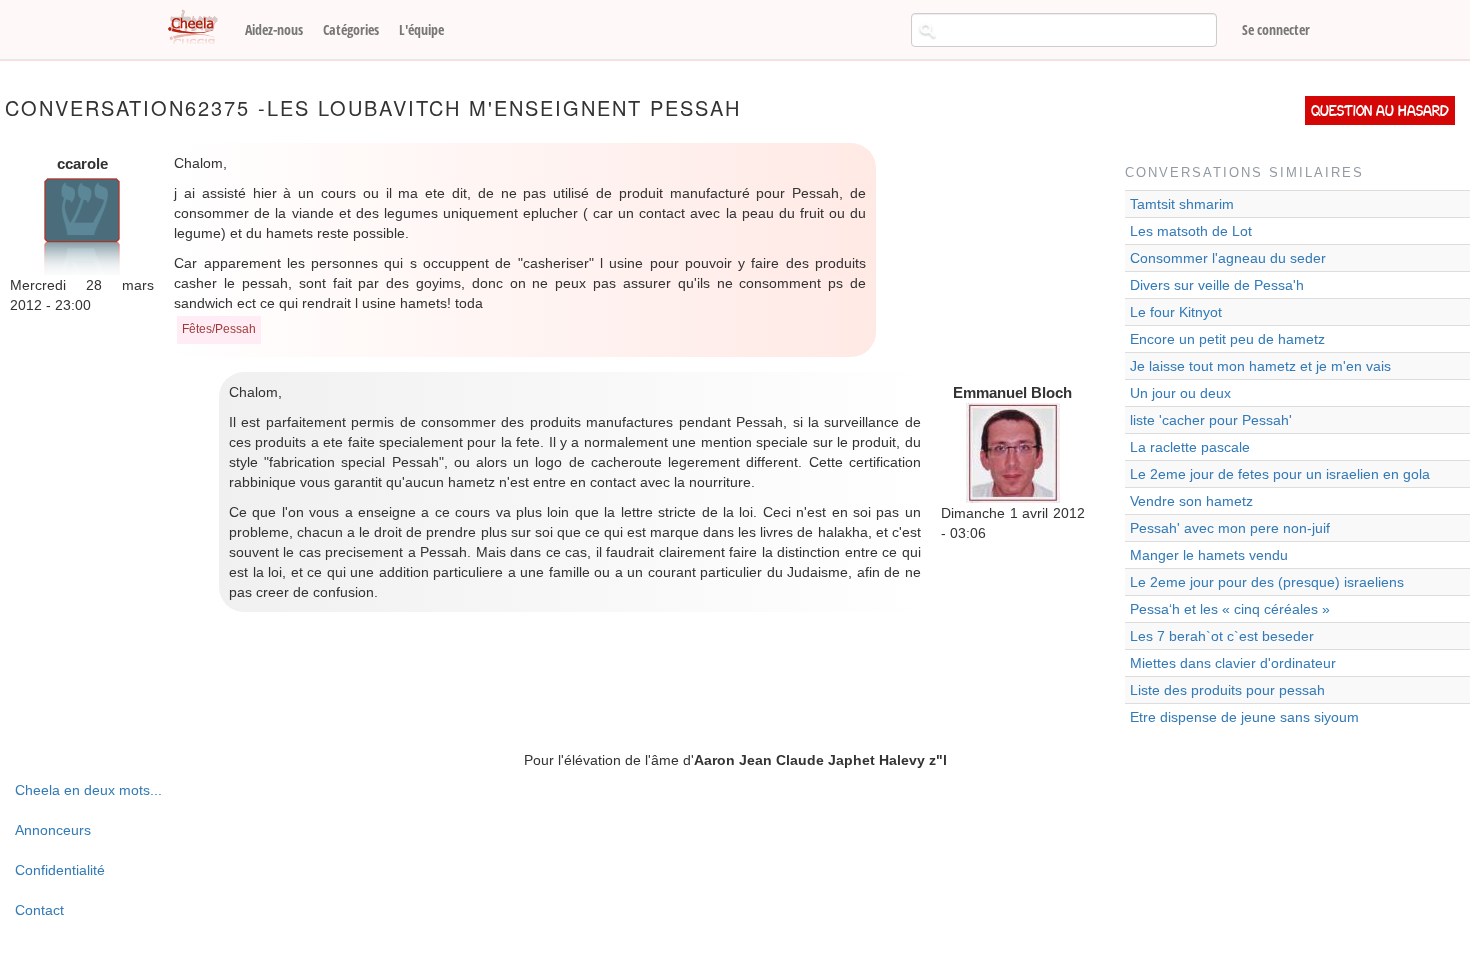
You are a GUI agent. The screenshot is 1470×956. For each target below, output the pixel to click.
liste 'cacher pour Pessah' (1211, 420)
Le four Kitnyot (1176, 312)
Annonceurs (53, 830)
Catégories (351, 29)
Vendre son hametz (1191, 501)
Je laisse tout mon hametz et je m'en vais (1260, 366)
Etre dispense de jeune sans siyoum (1244, 717)
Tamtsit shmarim (1182, 204)
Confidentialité (60, 870)
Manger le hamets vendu (1209, 555)
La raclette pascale (1190, 447)
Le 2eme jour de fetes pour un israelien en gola (1280, 474)
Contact (39, 910)
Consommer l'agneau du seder (1228, 258)
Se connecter (1276, 29)
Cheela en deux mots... (88, 790)
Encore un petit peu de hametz (1227, 339)
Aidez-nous (274, 29)
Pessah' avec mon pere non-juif (1230, 528)
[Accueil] (200, 28)
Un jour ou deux (1180, 393)
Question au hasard (1380, 110)
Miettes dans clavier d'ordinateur (1233, 663)
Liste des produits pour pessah (1227, 690)
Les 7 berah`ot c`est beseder (1222, 636)
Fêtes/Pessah (219, 329)
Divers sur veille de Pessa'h (1217, 285)
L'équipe (421, 29)
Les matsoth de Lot (1191, 231)
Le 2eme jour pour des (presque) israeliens (1267, 582)
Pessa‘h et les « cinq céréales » (1230, 609)
